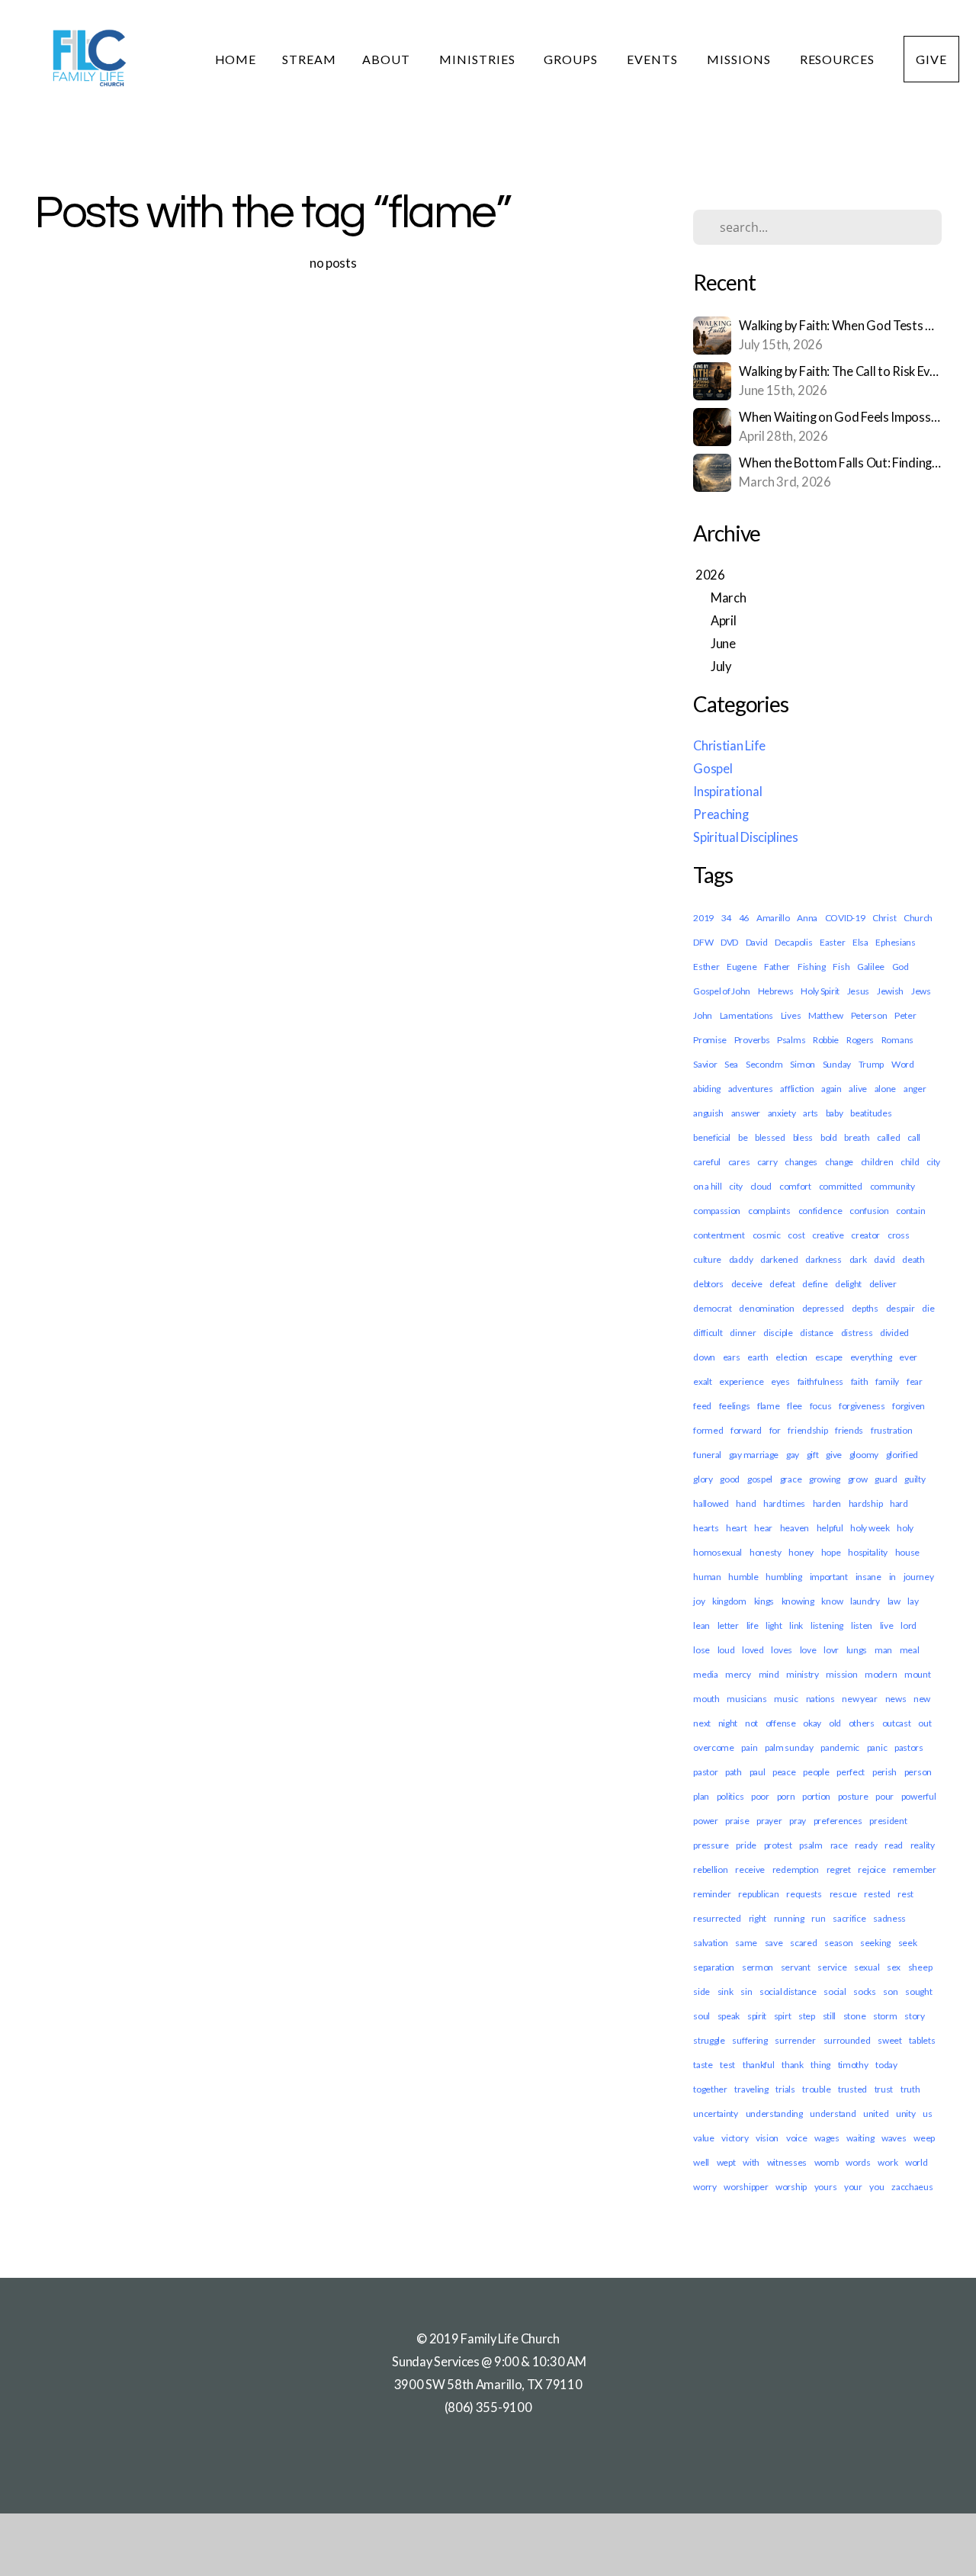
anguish (708, 1113)
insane (868, 1577)
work (888, 2162)
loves (782, 1650)
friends (849, 1430)
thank (793, 2065)
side (701, 1991)
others (862, 1723)
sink (726, 1991)
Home (236, 59)
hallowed (711, 1503)
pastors (909, 1747)
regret (839, 1869)
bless (803, 1137)
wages (827, 2138)
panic (877, 1747)
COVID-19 (845, 918)
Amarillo (773, 918)
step (807, 2016)
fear (915, 1381)
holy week (870, 1528)
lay (913, 1601)
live (887, 1625)
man (883, 1650)
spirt (783, 2016)
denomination (766, 1308)
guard (886, 1479)
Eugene (742, 967)
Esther (706, 967)
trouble (816, 2089)
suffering (750, 2040)
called (888, 1137)
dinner (743, 1333)
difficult (708, 1333)
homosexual (718, 1552)
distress (857, 1333)
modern (881, 1674)
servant (796, 1967)
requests (804, 1894)
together (710, 2089)
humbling (784, 1577)
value (704, 2138)
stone (855, 2016)
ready (866, 1845)
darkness (823, 1259)
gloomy (864, 1455)
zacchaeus (912, 2187)
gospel (760, 1479)
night (728, 1723)
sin (746, 1991)
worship (791, 2187)
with (751, 2162)
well (701, 2162)
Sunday (837, 1064)
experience (741, 1381)
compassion (717, 1211)
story (915, 2016)
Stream (309, 59)
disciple (778, 1333)
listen (862, 1625)
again (832, 1089)
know (832, 1601)
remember (915, 1869)
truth (910, 2089)
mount (918, 1674)
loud (726, 1650)
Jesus (859, 991)
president (888, 1821)
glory (703, 1479)
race (839, 1845)
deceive (747, 1284)
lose (701, 1650)
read (894, 1845)
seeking (875, 1943)
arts (811, 1113)
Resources (839, 59)
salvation (710, 1943)
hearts (706, 1528)
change (839, 1162)
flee (795, 1406)
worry (705, 2187)
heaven (795, 1528)
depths (865, 1308)
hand (746, 1503)
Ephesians (895, 942)
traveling (751, 2089)
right (758, 1918)
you (876, 2187)
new (922, 1699)
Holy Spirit (820, 991)
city (736, 1186)
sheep (920, 1967)
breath (857, 1137)
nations (820, 1699)
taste (703, 2065)
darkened (779, 1259)
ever (908, 1357)
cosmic (767, 1235)
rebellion (710, 1869)
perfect (851, 1772)
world (917, 2162)
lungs (857, 1650)
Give (931, 59)
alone (886, 1089)
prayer (769, 1821)
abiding (707, 1089)
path (734, 1772)
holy (905, 1528)
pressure (711, 1845)
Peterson (869, 1015)
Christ (884, 918)
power (706, 1821)
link (796, 1625)
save (774, 1943)
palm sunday (789, 1747)
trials (785, 2089)
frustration (892, 1430)
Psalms (791, 1040)
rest (905, 1894)
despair (901, 1308)
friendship (807, 1430)
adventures (751, 1089)
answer (746, 1113)
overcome (714, 1747)
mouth (706, 1699)
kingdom (729, 1601)
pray (798, 1821)
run (818, 1918)
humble (743, 1577)
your (853, 2187)
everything (871, 1357)
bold (829, 1137)
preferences (838, 1821)
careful (707, 1162)
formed (708, 1430)
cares (739, 1162)
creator (865, 1235)
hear (763, 1528)
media (706, 1674)
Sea (731, 1064)
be (743, 1137)
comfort (795, 1186)
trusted (852, 2089)
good (730, 1479)
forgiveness (862, 1406)
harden (827, 1503)
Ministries (479, 59)
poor (760, 1796)
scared (803, 1943)
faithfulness (820, 1381)
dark (858, 1259)
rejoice (872, 1869)
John (703, 1015)
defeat (782, 1284)
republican (758, 1894)
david (884, 1259)
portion (816, 1796)
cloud (761, 1186)
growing (825, 1479)
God (901, 967)
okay (812, 1723)
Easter (832, 942)
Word (903, 1064)
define (815, 1284)
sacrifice (849, 1918)
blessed (770, 1137)
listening (827, 1625)
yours (826, 2187)
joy (699, 1601)
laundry (865, 1601)
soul (701, 2016)
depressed (823, 1308)
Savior (705, 1064)
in (893, 1577)
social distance (788, 1991)
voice (797, 2138)
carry (767, 1162)
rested (877, 1894)
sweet (890, 2040)
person (918, 1772)
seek (908, 1943)
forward (746, 1430)
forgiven (909, 1406)
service (832, 1967)
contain (910, 1211)
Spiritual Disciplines (746, 837)
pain (749, 1747)
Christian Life (729, 746)
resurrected (717, 1918)
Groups (572, 59)
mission (841, 1674)
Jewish (890, 991)
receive (750, 1869)
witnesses (787, 2162)
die (928, 1308)
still (830, 2016)
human (707, 1577)
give (834, 1455)
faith (860, 1381)
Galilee (871, 967)
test (727, 2065)
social (835, 1991)
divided (894, 1333)
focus (821, 1406)
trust (884, 2089)
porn (786, 1796)
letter (728, 1625)
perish (884, 1772)
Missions (740, 59)
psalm (811, 1845)
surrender (795, 2040)
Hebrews (776, 991)
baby (835, 1113)
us (927, 2113)
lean (701, 1625)
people (816, 1772)
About (388, 59)
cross (899, 1235)
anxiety (782, 1113)
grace (791, 1479)
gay (793, 1455)
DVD (729, 942)
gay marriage (754, 1455)
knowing (798, 1601)
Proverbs (752, 1040)
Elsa (860, 942)
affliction (797, 1089)
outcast (897, 1723)
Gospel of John (722, 991)
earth (758, 1357)
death (913, 1259)
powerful (919, 1796)
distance (817, 1333)
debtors (708, 1284)
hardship (866, 1503)
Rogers (860, 1040)
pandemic (840, 1747)
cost (796, 1235)
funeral (707, 1455)
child (910, 1162)
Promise (710, 1040)
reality (923, 1845)
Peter (905, 1015)
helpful (830, 1528)
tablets (922, 2040)
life (753, 1625)
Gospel (713, 769)
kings (764, 1601)
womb (827, 2162)
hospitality (868, 1552)
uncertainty (716, 2113)
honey (801, 1552)
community (893, 1186)
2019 (703, 918)
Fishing (812, 967)
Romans (897, 1040)
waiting (860, 2138)
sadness (889, 1918)
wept (726, 2162)
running (789, 1918)
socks (865, 1991)
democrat (713, 1308)
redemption (796, 1869)
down (704, 1357)
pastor (705, 1772)
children (877, 1162)
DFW (703, 942)
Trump (872, 1064)
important (829, 1577)
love (808, 1650)
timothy (853, 2065)
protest (778, 1845)
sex (894, 1967)
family (887, 1381)
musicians (746, 1699)
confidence (820, 1211)
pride (746, 1845)
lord (909, 1625)
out (925, 1723)
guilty (915, 1479)
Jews (921, 991)
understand (833, 2113)
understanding (774, 2113)
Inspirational (727, 792)
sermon (758, 1967)
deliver (883, 1284)
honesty (766, 1552)
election (791, 1357)
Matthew (826, 1015)
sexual (867, 1967)
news (896, 1699)
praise (737, 1821)
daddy (741, 1259)
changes (801, 1162)
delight (848, 1284)
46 (744, 918)
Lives (791, 1015)
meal (910, 1650)
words (858, 2162)
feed (702, 1406)
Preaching (721, 814)
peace (784, 1772)
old (835, 1723)
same (746, 1943)
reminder (712, 1894)
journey (919, 1577)
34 (726, 918)
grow (858, 1479)
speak (729, 2016)
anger (915, 1089)
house (908, 1552)
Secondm (764, 1064)
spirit (757, 2016)
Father (777, 967)
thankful (759, 2065)
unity (906, 2113)
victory (735, 2138)
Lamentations (746, 1015)
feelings (735, 1406)
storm (885, 2016)
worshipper (746, 2187)
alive (858, 1089)
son (890, 1991)
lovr (831, 1650)
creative (828, 1235)
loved (753, 1650)
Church (918, 918)
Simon (803, 1064)
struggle (709, 2040)
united (876, 2113)
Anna (807, 918)
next (702, 1723)
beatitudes (871, 1113)
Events (654, 59)
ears (732, 1357)
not (751, 1723)
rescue (843, 1894)
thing (820, 2065)
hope (831, 1552)
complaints (769, 1211)
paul (758, 1772)
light (774, 1625)
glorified (902, 1455)
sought (918, 1991)
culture (707, 1259)
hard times (784, 1503)
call (914, 1137)
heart (737, 1528)
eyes (780, 1381)
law (894, 1601)
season (838, 1943)
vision (767, 2138)
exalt (703, 1381)
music (786, 1699)
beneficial (712, 1137)
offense (781, 1723)
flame (769, 1406)
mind (769, 1674)
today (886, 2065)
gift (813, 1455)
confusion (869, 1211)
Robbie (826, 1040)
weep (924, 2138)
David (757, 942)
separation (714, 1967)
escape (829, 1357)
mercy (738, 1674)
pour (884, 1796)
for (775, 1430)
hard (899, 1503)
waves (894, 2138)
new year (860, 1699)
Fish (841, 967)
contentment (719, 1235)
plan (701, 1796)
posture (853, 1796)
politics (730, 1796)
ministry (803, 1674)
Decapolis (793, 942)
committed (841, 1186)
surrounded (847, 2040)
